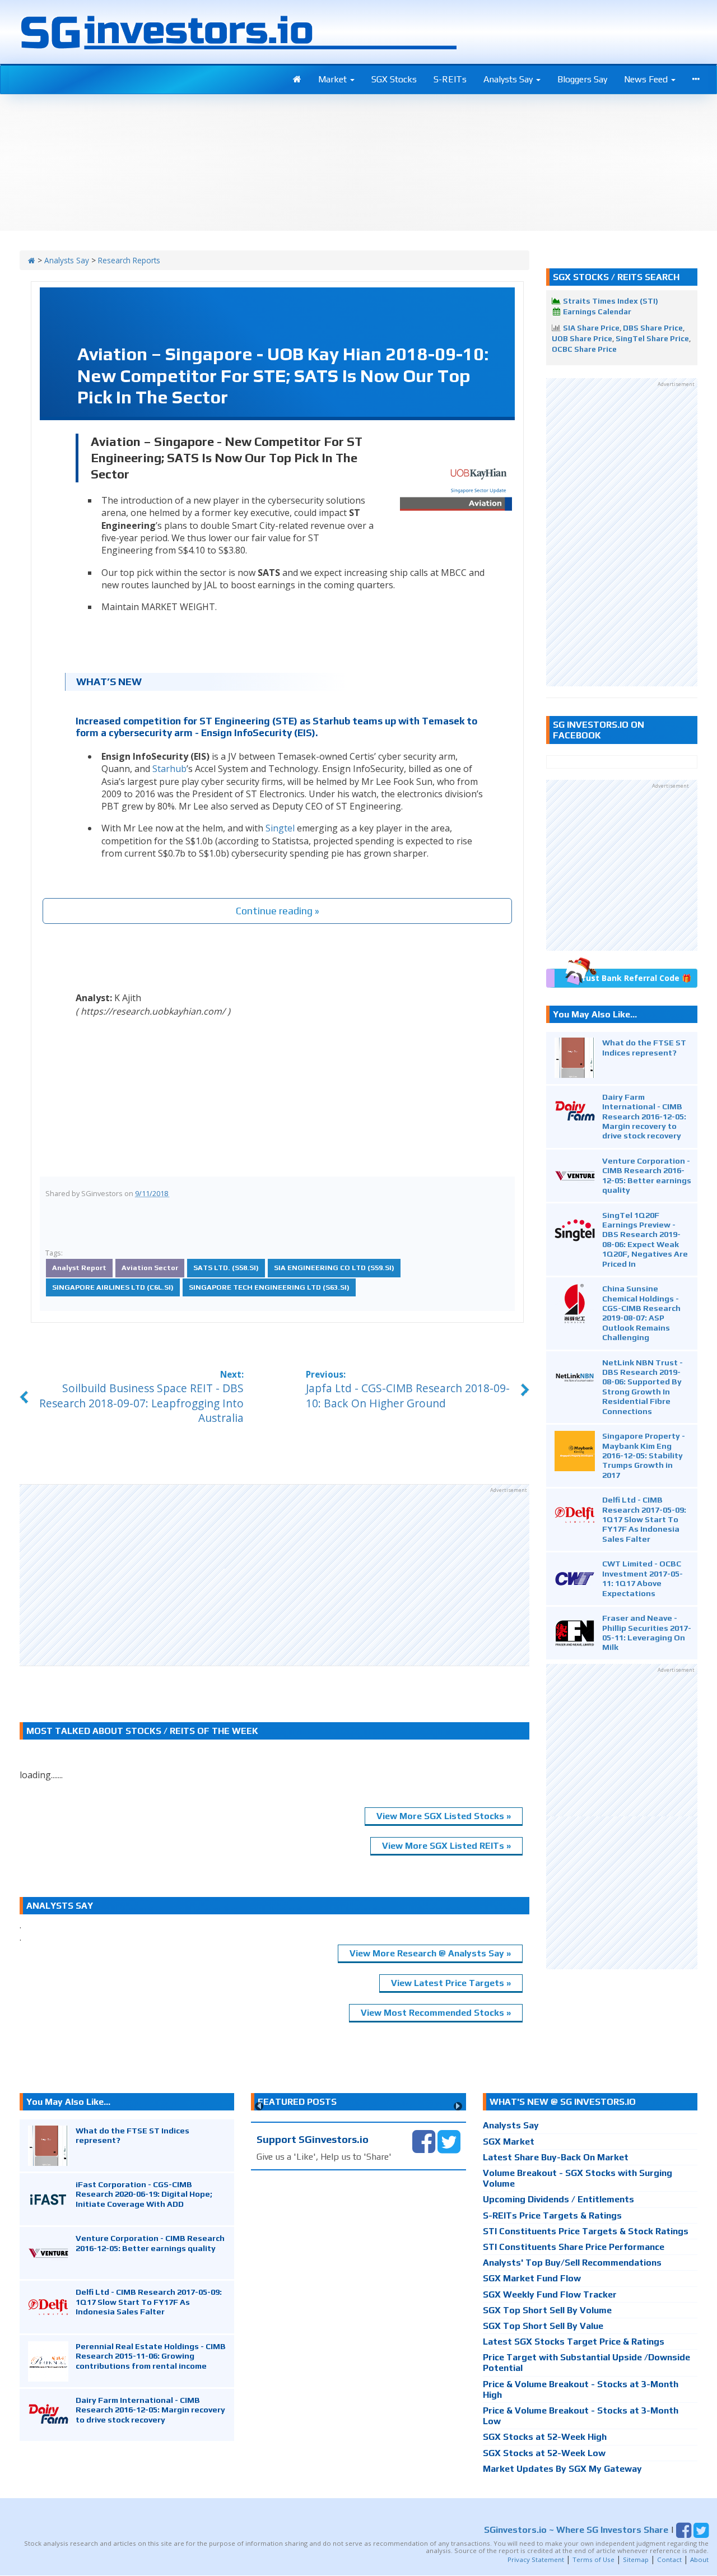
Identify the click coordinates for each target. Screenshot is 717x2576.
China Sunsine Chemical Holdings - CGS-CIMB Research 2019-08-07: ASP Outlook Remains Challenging (641, 1313)
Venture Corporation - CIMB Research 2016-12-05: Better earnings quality (647, 1175)
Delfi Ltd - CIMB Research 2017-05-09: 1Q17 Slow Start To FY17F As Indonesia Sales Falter (644, 1519)
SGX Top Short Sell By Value (543, 2326)
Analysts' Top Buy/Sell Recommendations (572, 2263)
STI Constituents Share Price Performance (574, 2247)
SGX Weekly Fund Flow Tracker (550, 2294)
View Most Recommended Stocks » (436, 2013)
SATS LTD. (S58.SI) (226, 1268)
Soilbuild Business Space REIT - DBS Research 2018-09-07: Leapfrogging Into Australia (141, 1403)
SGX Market (509, 2142)
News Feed (647, 79)
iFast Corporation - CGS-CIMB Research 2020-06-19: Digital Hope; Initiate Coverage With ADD (144, 2194)
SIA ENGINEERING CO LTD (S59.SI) (334, 1268)
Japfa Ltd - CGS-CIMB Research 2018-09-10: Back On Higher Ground (408, 1396)
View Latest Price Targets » (451, 1983)
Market (334, 79)
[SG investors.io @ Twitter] (449, 2141)
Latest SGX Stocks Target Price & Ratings (574, 2342)
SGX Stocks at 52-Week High (545, 2437)
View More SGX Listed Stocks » (444, 1816)
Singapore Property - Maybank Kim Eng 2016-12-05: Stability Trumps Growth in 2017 (644, 1455)
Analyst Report (79, 1268)
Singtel (280, 828)
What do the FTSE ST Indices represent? (644, 1047)
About (699, 2559)
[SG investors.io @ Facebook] (424, 2141)
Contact (669, 2559)
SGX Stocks (394, 79)
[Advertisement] (274, 1575)
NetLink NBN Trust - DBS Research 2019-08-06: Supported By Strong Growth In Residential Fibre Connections (642, 1387)
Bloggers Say (582, 79)
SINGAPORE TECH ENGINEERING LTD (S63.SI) (269, 1287)
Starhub (169, 769)
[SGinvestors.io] (32, 260)
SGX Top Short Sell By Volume (547, 2310)
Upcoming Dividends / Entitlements (558, 2199)
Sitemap (636, 2559)
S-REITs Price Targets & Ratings (552, 2215)
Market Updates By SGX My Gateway (562, 2469)
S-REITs (450, 79)
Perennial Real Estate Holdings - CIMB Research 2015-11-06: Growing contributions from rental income (151, 2356)
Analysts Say (509, 79)
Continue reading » (278, 911)
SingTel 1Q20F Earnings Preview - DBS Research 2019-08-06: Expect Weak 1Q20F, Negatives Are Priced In (645, 1239)
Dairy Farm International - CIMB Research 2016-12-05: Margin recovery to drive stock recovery (644, 1116)
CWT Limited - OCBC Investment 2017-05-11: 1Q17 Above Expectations (642, 1578)
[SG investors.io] (297, 80)
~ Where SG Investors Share (576, 2530)
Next (458, 2106)
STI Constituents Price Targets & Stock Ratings (586, 2231)
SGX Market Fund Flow (532, 2278)
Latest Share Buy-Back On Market (556, 2157)
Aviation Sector (150, 1268)
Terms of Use (593, 2559)
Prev (259, 2106)
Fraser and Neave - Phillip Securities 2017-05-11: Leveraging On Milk (647, 1632)
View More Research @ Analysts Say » (430, 1953)
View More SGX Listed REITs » (446, 1846)
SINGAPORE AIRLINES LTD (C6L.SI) (113, 1287)
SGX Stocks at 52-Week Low (544, 2453)
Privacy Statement (536, 2559)
